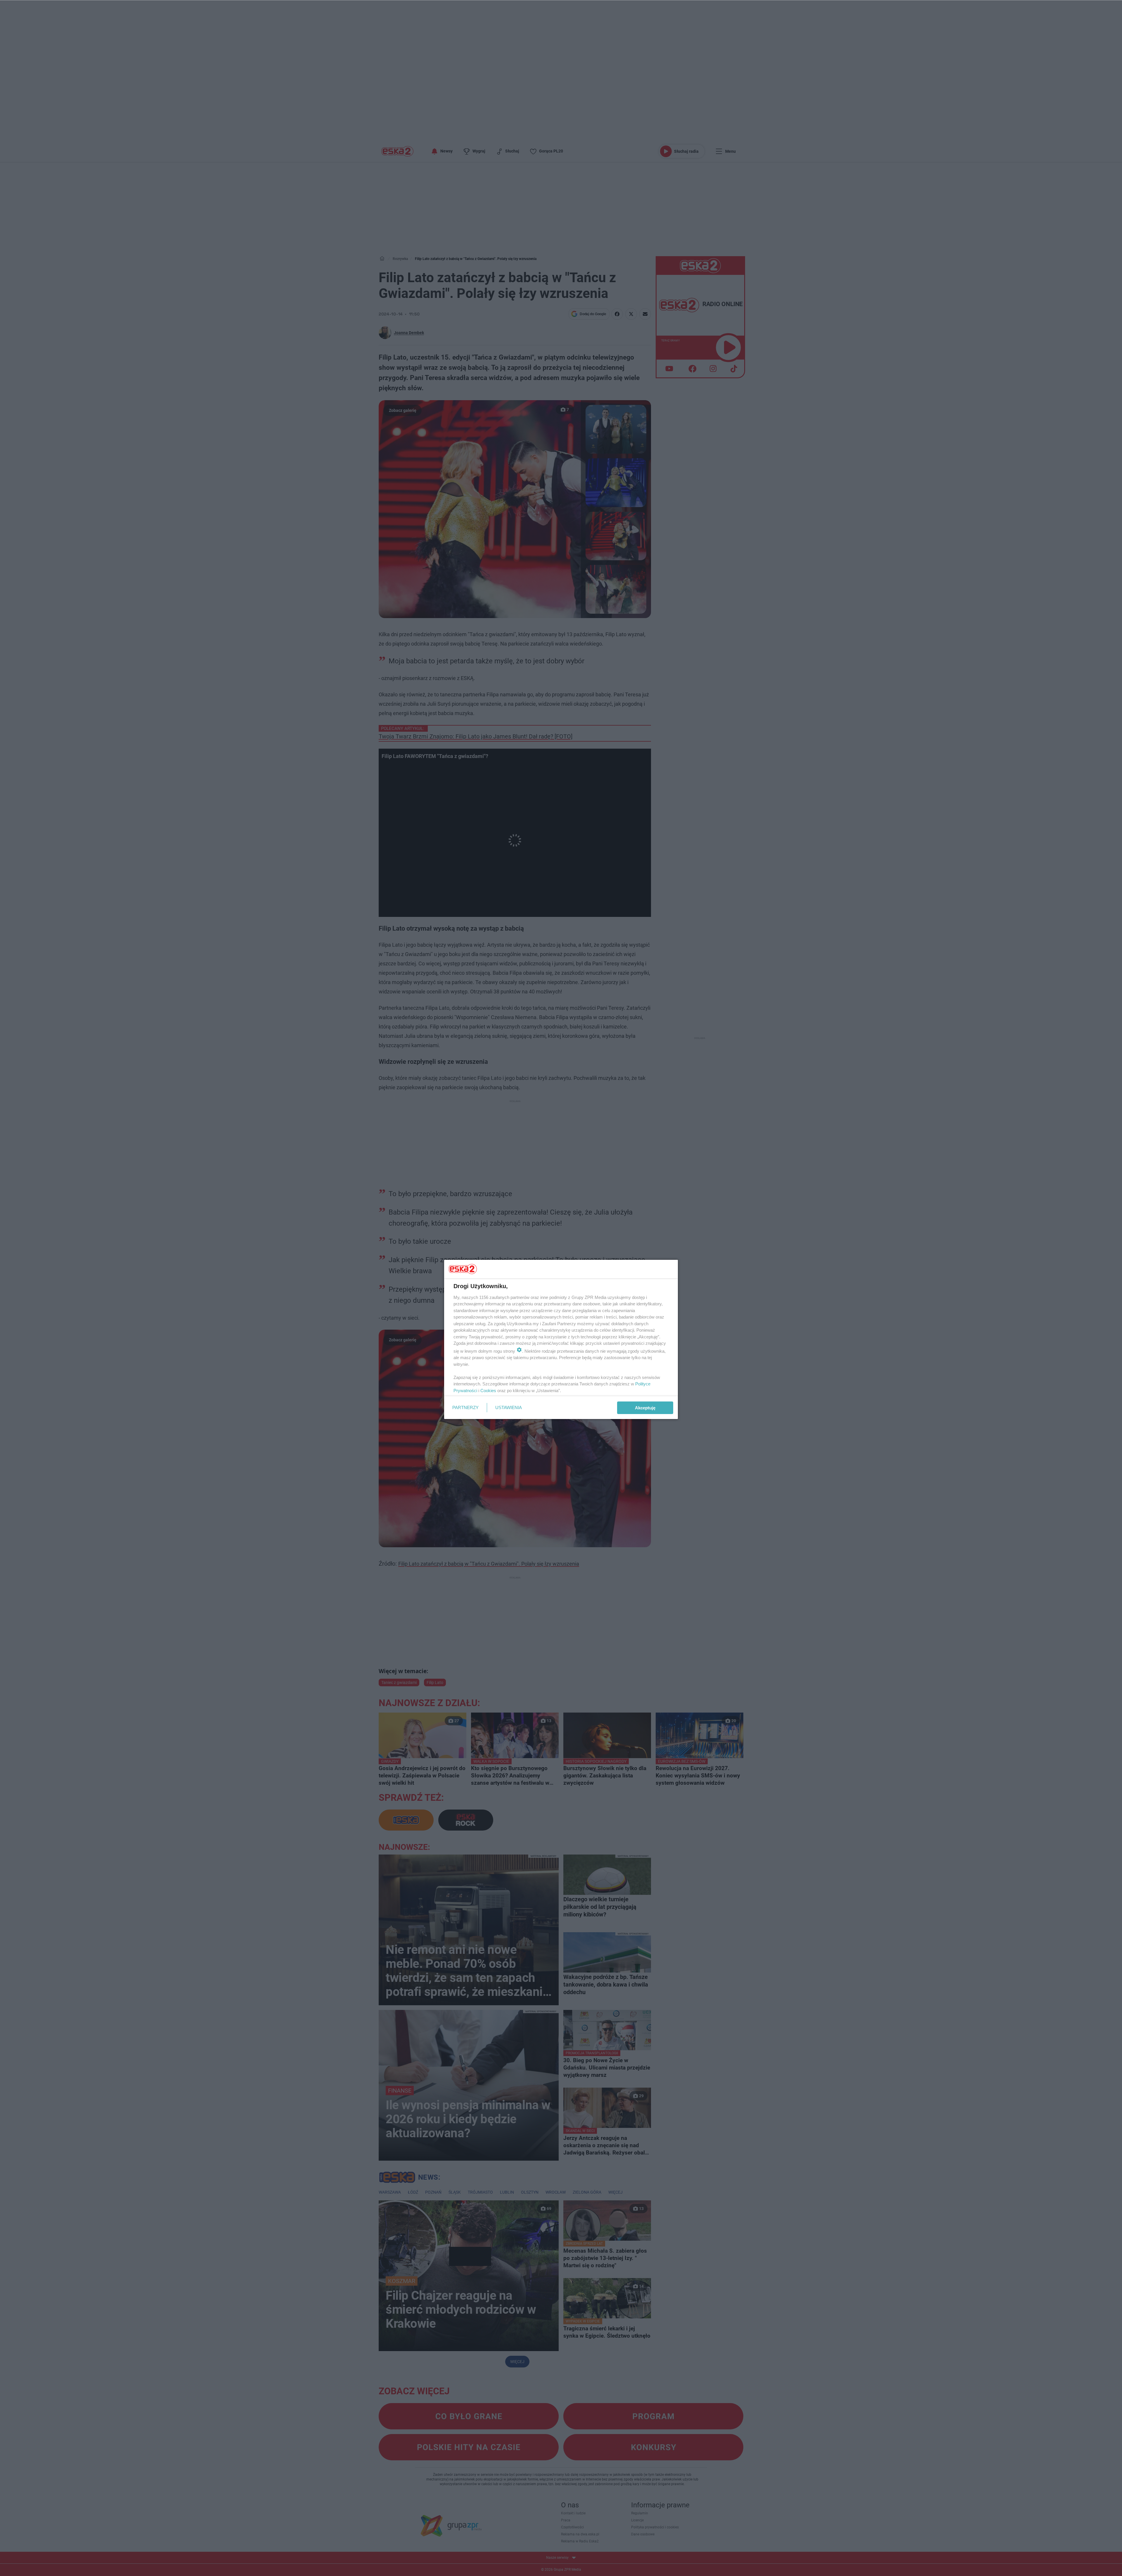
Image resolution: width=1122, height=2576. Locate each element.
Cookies (488, 1391)
